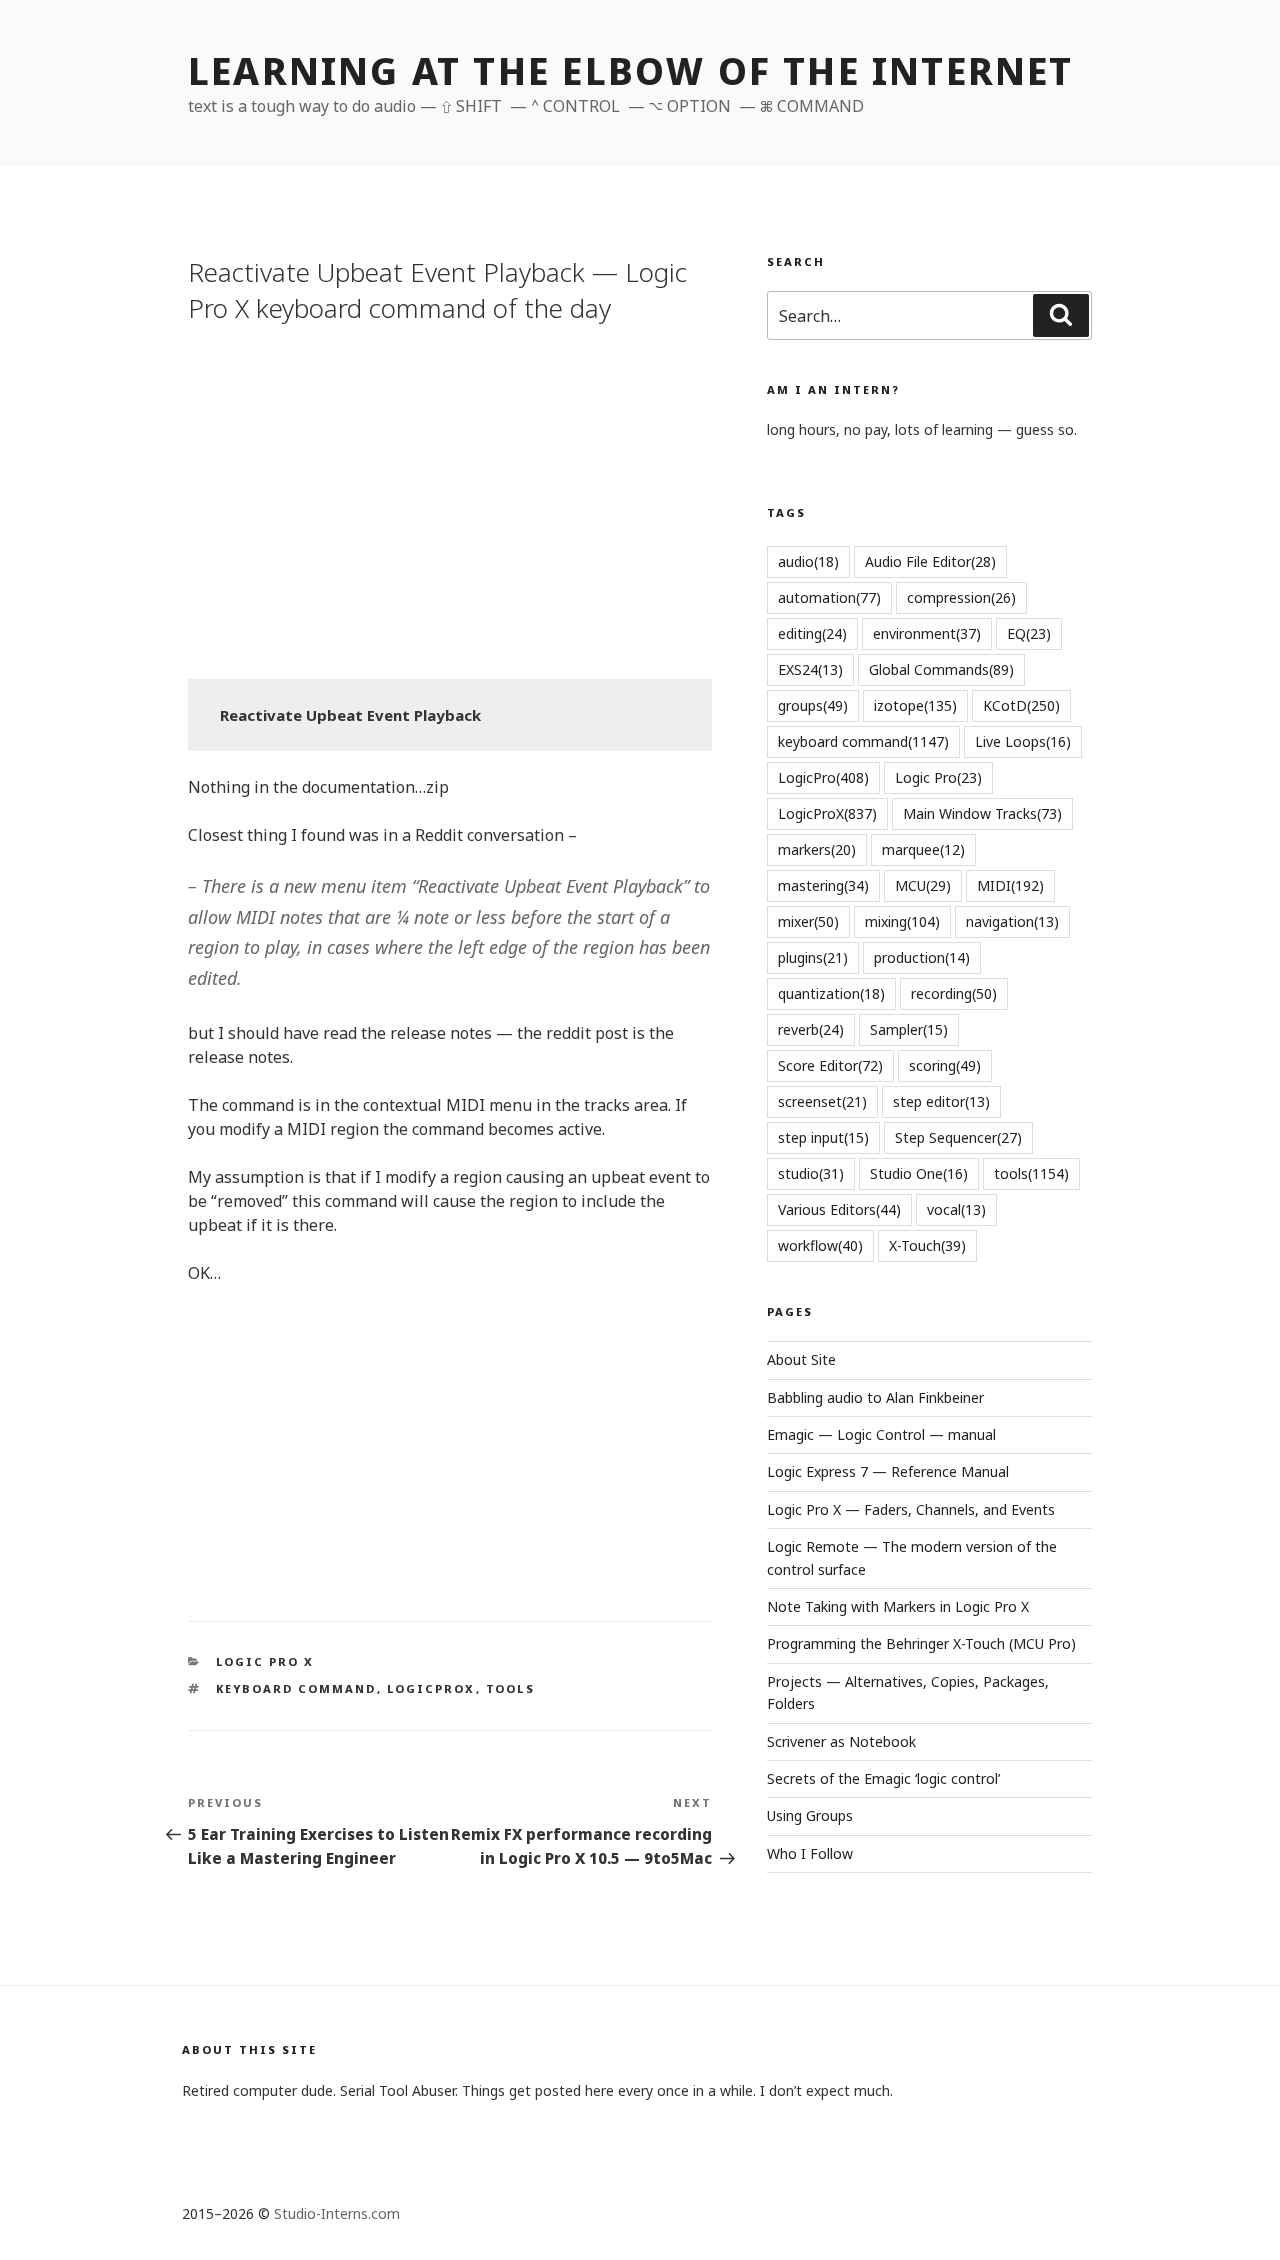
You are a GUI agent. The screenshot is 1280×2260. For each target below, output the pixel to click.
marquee (923, 849)
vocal (956, 1209)
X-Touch (927, 1245)
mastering (823, 885)
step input (823, 1137)
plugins (813, 957)
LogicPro (823, 777)
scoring (945, 1065)
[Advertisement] (450, 499)
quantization (831, 993)
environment (927, 633)
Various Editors (839, 1209)
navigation (1012, 921)
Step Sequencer (958, 1137)
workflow (820, 1245)
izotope (915, 705)
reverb (811, 1029)
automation (829, 597)
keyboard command (296, 1688)
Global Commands (941, 669)
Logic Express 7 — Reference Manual (888, 1471)
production (922, 957)
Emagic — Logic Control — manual (881, 1434)
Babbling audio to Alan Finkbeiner (875, 1397)
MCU (923, 885)
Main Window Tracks (982, 813)
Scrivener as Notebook (841, 1741)
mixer (808, 921)
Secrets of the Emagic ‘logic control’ (883, 1778)
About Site (801, 1359)
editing (812, 633)
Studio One (919, 1173)
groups (813, 705)
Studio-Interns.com (337, 2213)
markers (817, 849)
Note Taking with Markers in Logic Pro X (898, 1606)
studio (811, 1173)
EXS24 (810, 669)
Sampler (909, 1029)
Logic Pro (938, 777)
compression (961, 597)
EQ (1029, 633)
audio (808, 561)
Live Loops (1023, 741)
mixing (902, 921)
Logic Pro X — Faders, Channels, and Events (911, 1509)
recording (954, 993)
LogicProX (431, 1688)
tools (511, 1688)
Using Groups (810, 1815)
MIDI (1010, 885)
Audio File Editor (930, 561)
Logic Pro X (265, 1661)
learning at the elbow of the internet (631, 71)
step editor (941, 1101)
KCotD (1021, 705)
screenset (822, 1101)
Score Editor (830, 1065)
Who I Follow (810, 1853)
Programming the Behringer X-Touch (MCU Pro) (921, 1643)
